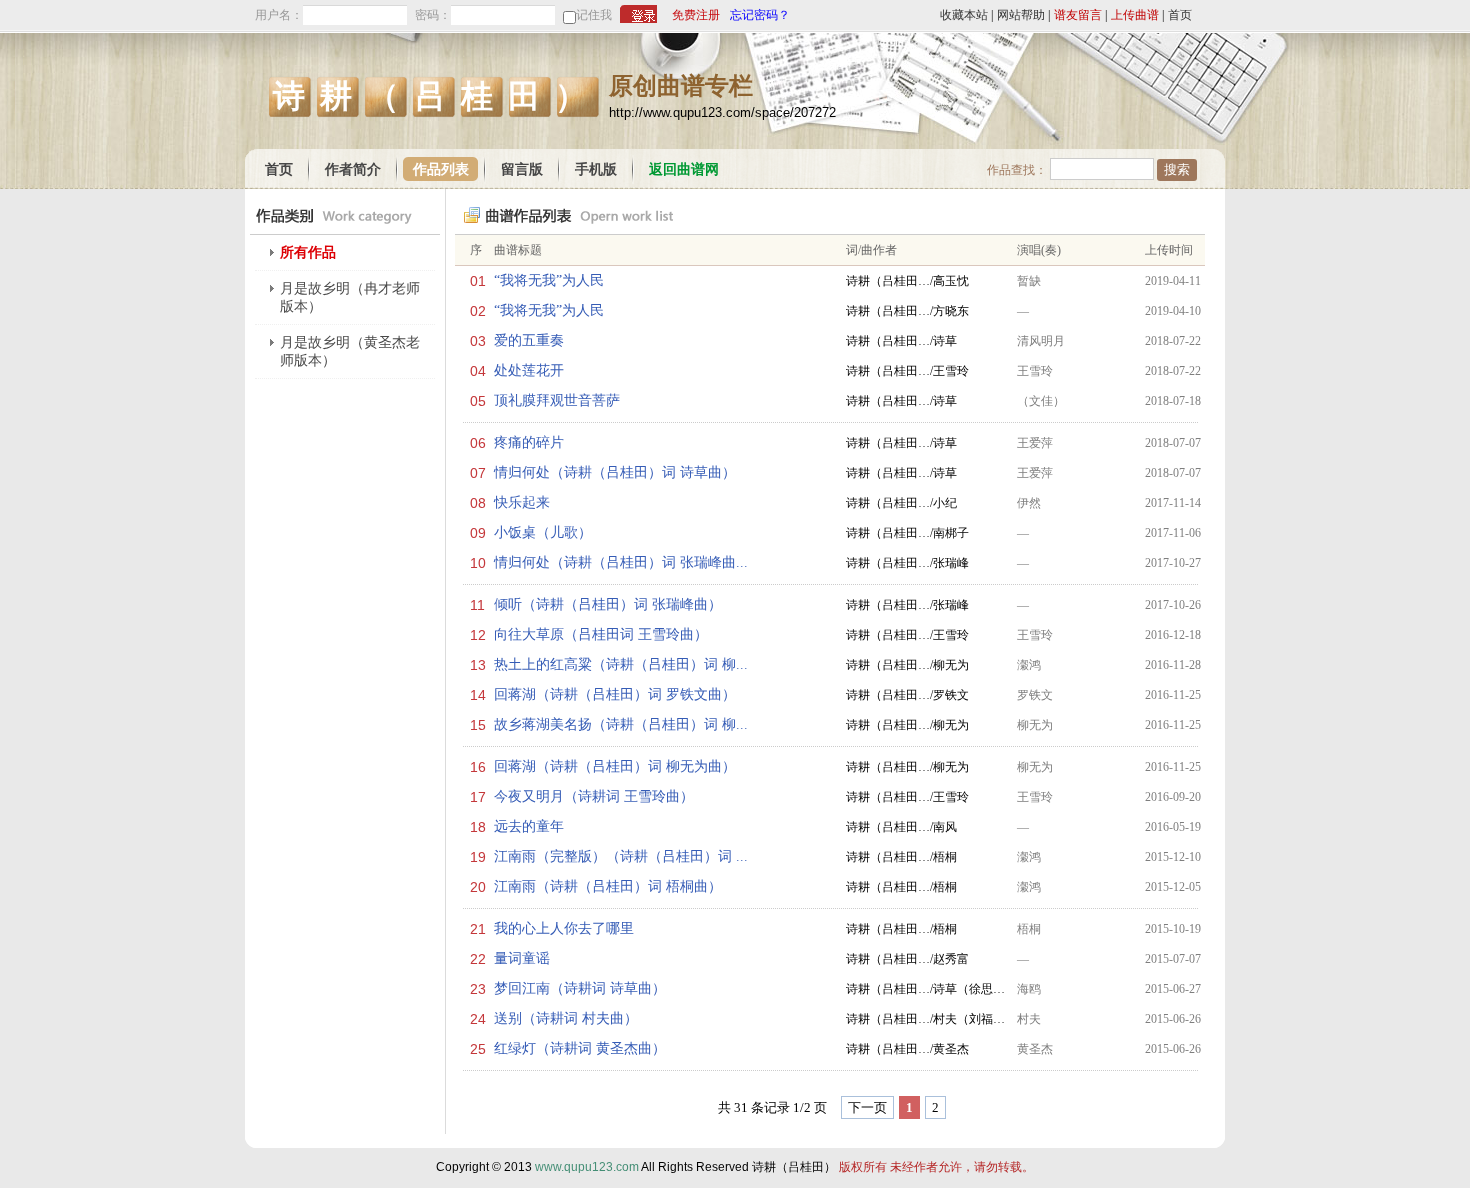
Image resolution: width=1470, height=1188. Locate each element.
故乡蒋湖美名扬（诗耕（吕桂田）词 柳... (621, 724)
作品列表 (441, 169)
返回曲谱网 (684, 169)
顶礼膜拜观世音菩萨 (557, 400)
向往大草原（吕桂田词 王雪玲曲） (601, 634)
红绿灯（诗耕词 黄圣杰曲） (580, 1048)
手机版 (596, 169)
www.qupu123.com (587, 1167)
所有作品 (308, 252)
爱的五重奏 (529, 340)
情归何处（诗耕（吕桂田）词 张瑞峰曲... (621, 562)
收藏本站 (964, 15)
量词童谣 (522, 958)
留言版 (522, 169)
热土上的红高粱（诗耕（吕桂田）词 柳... (621, 664)
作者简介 (353, 169)
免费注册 (696, 15)
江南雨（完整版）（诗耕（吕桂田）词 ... (621, 856)
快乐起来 (522, 502)
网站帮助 (1021, 15)
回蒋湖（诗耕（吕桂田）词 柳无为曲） (615, 766)
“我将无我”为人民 (549, 280)
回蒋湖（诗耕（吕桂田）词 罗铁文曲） (615, 694)
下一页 (867, 1107)
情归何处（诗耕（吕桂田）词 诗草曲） (615, 472)
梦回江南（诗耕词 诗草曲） (580, 988)
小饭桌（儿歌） (543, 532)
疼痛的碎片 (529, 442)
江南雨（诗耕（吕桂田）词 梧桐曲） (608, 886)
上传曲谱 (1135, 15)
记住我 (594, 15)
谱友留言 (1078, 15)
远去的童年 (529, 826)
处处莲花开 (529, 370)
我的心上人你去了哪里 (564, 928)
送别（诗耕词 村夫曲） (566, 1018)
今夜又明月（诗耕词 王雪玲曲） (594, 796)
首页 (1180, 15)
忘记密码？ (760, 15)
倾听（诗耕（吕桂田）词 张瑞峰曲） (608, 604)
